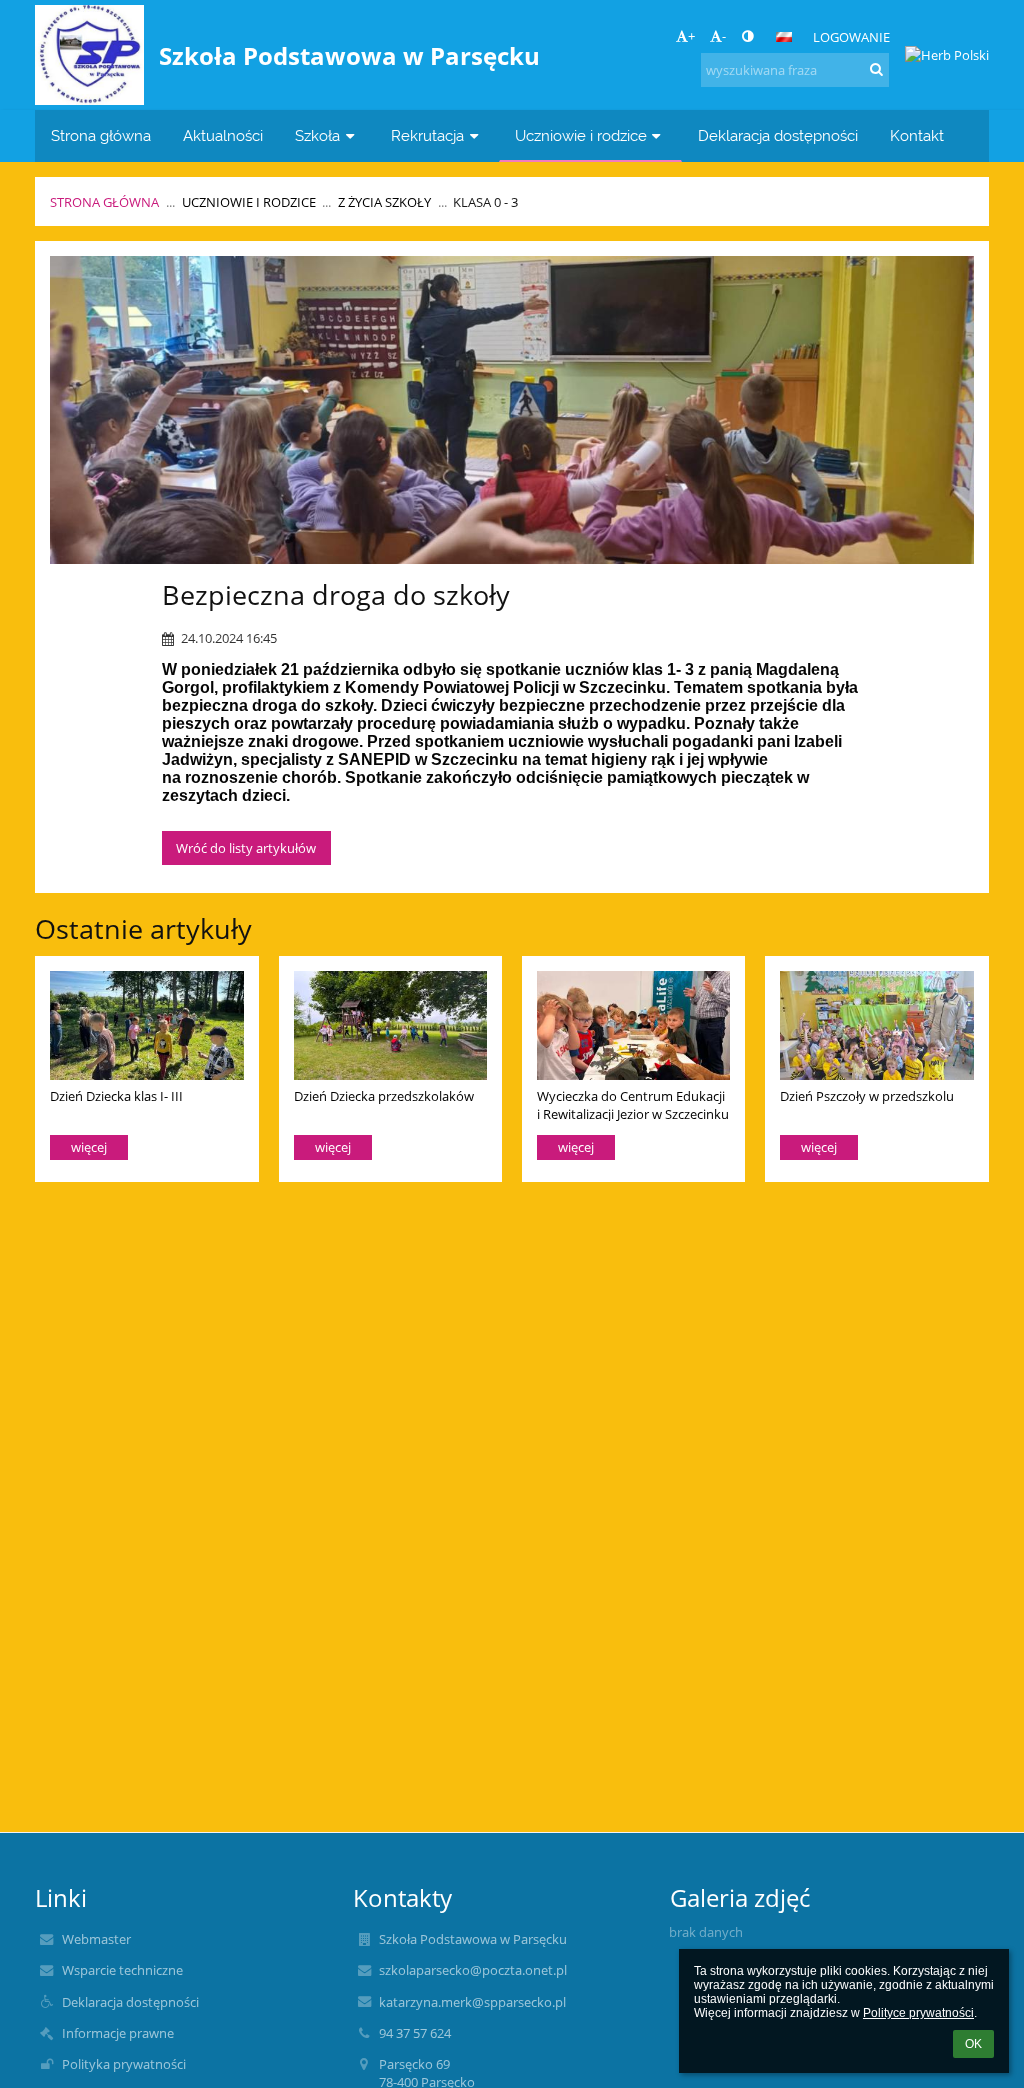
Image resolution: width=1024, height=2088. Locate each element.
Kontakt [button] (917, 135)
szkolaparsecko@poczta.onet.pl (473, 1970)
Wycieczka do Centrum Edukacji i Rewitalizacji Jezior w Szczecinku (633, 1104)
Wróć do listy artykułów (246, 848)
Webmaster (96, 1939)
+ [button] (691, 36)
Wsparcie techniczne (122, 1970)
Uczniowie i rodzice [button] (581, 135)
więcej (89, 1147)
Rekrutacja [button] (427, 135)
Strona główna (104, 202)
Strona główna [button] (101, 135)
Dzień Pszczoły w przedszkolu (867, 1096)
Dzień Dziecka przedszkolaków (384, 1096)
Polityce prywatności (918, 2013)
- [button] (724, 36)
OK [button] (973, 2044)
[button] (747, 36)
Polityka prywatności (124, 2064)
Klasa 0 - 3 (485, 202)
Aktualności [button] (223, 135)
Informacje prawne (118, 2033)
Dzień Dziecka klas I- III (116, 1096)
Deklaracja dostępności (130, 2002)
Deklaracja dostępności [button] (778, 135)
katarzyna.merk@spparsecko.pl (472, 2002)
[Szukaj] (876, 69)
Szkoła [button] (317, 135)
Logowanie (851, 37)
